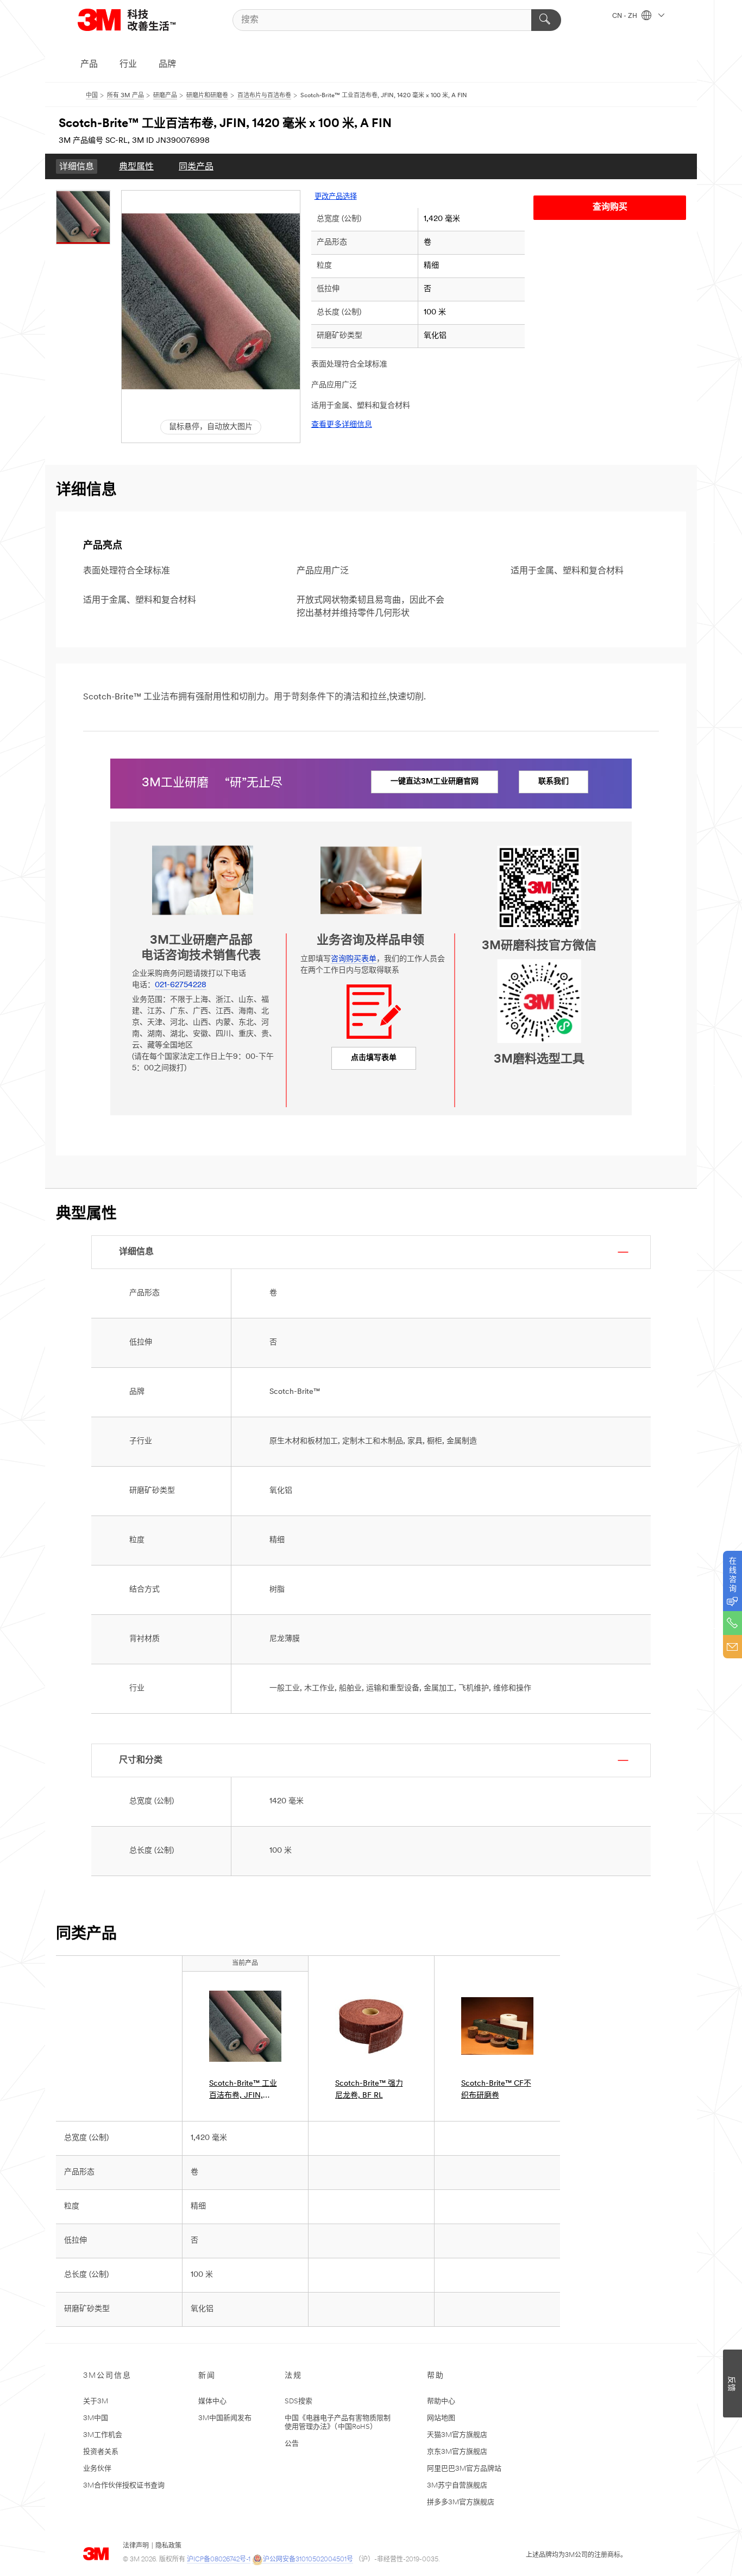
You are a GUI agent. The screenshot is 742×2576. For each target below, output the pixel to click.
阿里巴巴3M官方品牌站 (464, 2469)
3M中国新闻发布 (225, 2418)
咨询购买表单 (354, 959)
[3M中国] (140, 20)
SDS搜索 (298, 2401)
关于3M (96, 2401)
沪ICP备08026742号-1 (219, 2560)
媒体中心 (212, 2401)
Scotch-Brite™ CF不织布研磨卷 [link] (496, 2090)
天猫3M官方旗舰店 (457, 2435)
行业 (128, 65)
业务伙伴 (97, 2469)
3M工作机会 (103, 2435)
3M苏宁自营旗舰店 (457, 2486)
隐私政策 (168, 2546)
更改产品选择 (336, 197)
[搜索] (546, 20)
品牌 (167, 65)
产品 (89, 65)
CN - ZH (625, 16)
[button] (211, 301)
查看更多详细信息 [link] (342, 425)
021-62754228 (181, 985)
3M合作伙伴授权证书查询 (124, 2486)
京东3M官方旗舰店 (457, 2452)
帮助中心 (441, 2401)
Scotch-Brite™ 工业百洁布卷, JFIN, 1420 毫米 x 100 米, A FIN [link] (243, 2091)
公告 (292, 2444)
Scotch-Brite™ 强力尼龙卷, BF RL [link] (369, 2090)
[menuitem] (77, 166)
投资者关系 (101, 2452)
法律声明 (136, 2546)
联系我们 (554, 782)
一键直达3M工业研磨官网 (435, 782)
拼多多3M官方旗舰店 (461, 2502)
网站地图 (441, 2418)
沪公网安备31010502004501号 (308, 2560)
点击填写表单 (374, 1058)
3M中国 (96, 2418)
